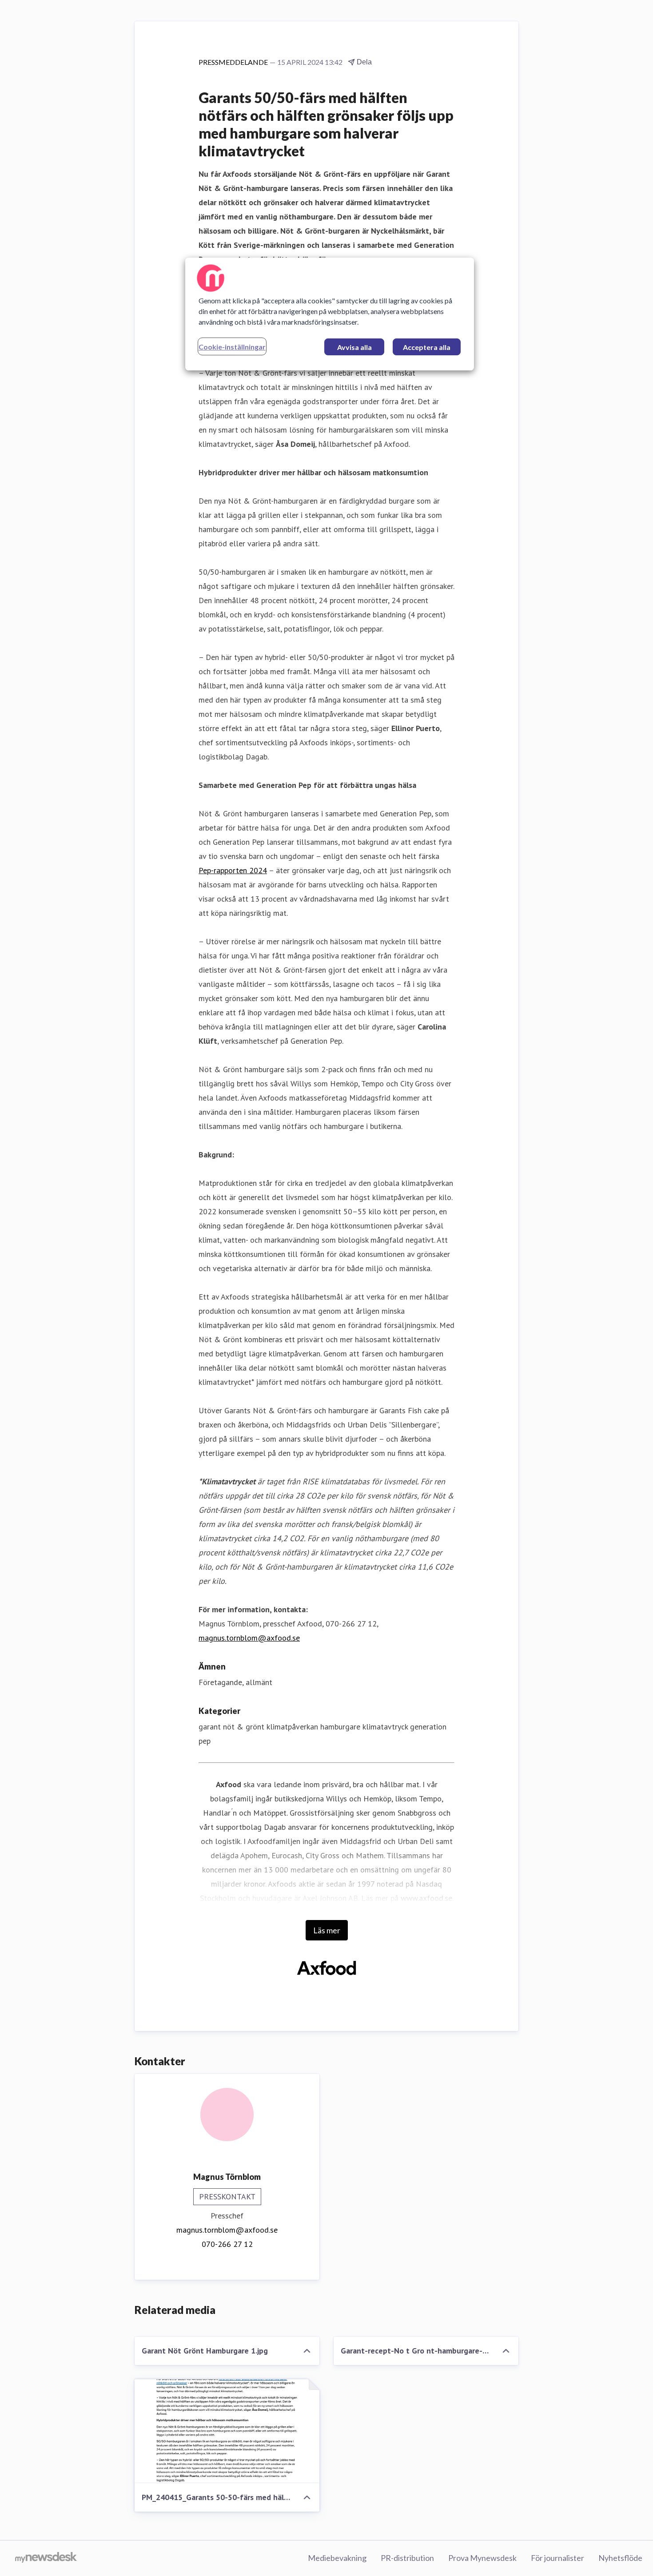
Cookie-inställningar (232, 347)
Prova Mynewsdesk (482, 2558)
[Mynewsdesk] (46, 2558)
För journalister (557, 2558)
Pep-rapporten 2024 (233, 870)
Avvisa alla (354, 347)
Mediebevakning (337, 2558)
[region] (330, 314)
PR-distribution (407, 2558)
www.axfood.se (426, 1898)
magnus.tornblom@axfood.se (249, 1638)
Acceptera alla (427, 347)
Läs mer (327, 1930)
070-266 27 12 (227, 2244)
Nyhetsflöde (620, 2558)
